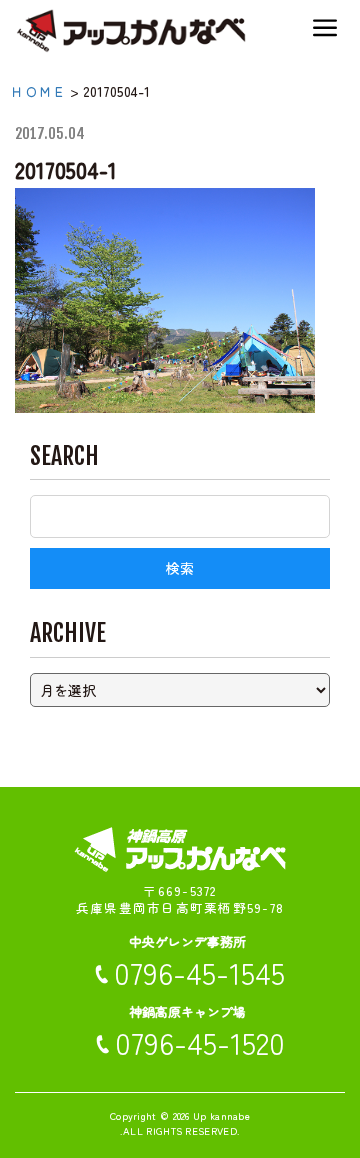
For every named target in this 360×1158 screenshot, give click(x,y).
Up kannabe (221, 1115)
